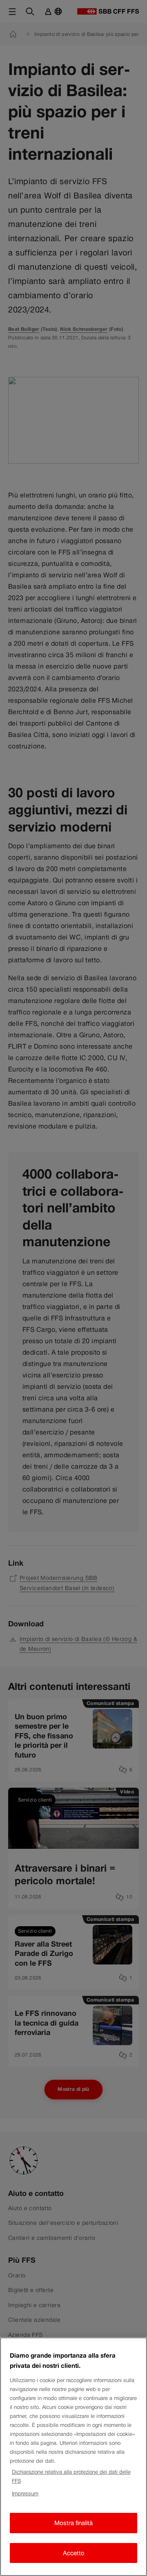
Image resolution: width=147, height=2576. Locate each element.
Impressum (25, 2494)
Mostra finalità (73, 2523)
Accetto (74, 2553)
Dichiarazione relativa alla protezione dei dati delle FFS (71, 2476)
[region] (73, 2457)
